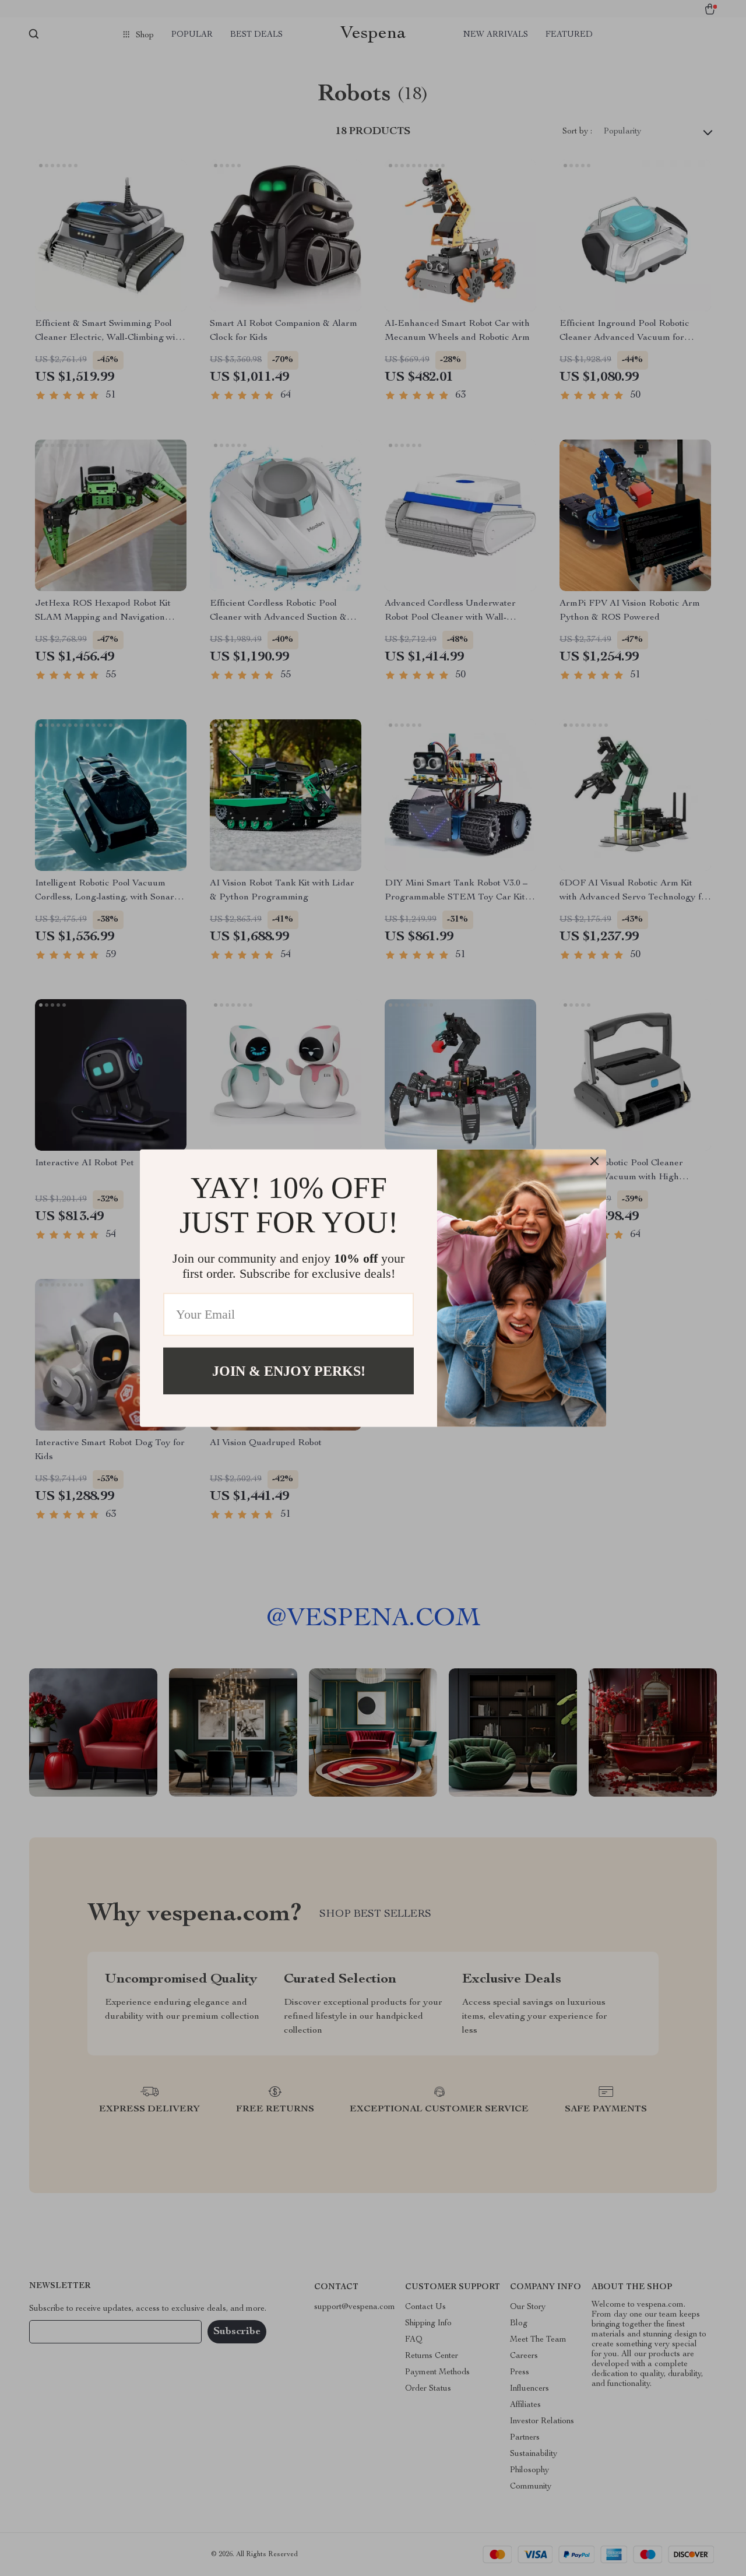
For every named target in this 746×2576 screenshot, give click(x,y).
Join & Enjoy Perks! (289, 1370)
